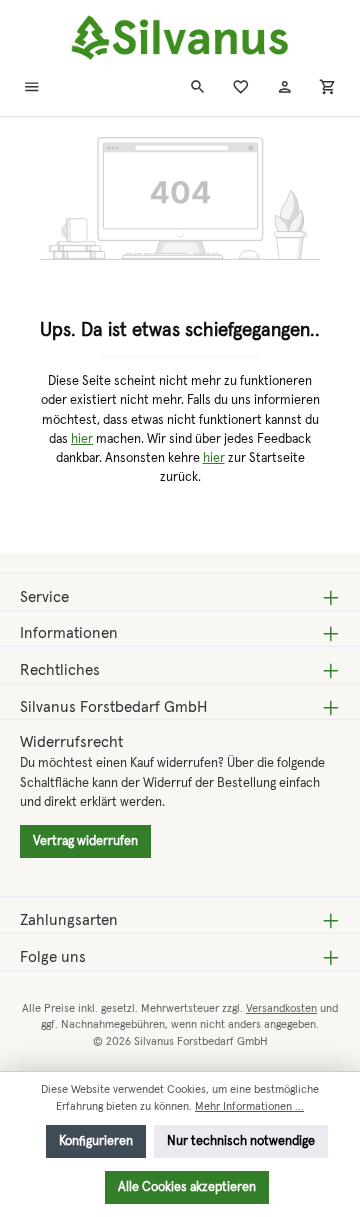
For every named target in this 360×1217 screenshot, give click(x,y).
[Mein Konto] (285, 89)
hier (82, 439)
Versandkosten (281, 1008)
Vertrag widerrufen (85, 841)
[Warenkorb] (328, 89)
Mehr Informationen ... (249, 1106)
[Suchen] (198, 89)
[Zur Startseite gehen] (180, 38)
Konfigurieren (96, 1141)
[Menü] (32, 89)
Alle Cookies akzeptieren (187, 1187)
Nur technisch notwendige (241, 1141)
